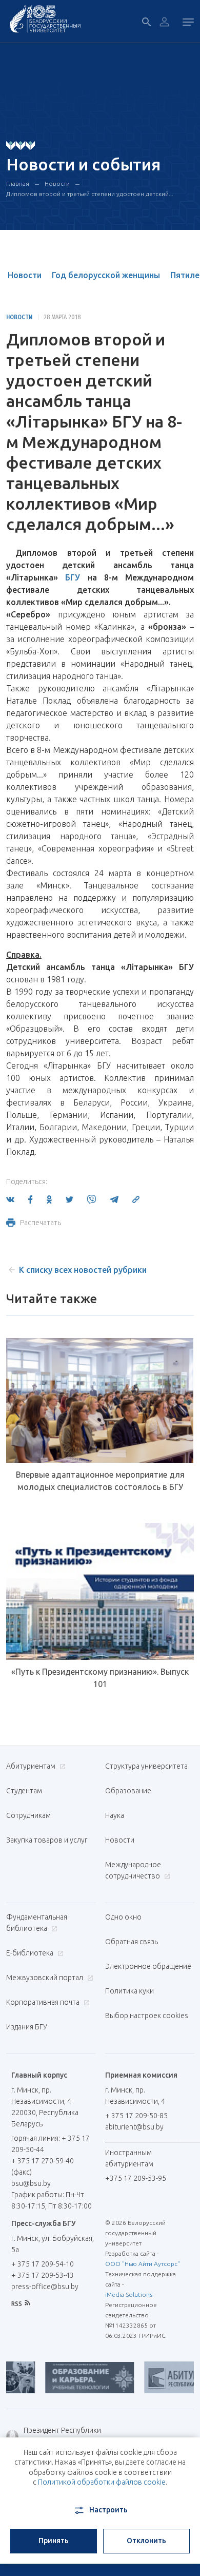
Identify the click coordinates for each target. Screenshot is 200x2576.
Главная (18, 183)
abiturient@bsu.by (134, 2127)
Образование (128, 1791)
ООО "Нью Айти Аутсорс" (143, 2264)
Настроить (108, 2510)
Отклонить (146, 2541)
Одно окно (123, 1917)
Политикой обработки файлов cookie (102, 2482)
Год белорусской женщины (106, 275)
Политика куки (129, 1991)
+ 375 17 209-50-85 (136, 2116)
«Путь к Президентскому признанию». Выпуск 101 (100, 1678)
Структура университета (146, 1766)
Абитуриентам (32, 1766)
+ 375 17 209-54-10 (43, 2264)
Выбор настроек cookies (147, 2016)
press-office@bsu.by (45, 2287)
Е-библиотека (31, 1953)
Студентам (24, 1791)
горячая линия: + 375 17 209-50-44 (51, 2144)
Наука (115, 1815)
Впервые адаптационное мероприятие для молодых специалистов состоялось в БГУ (100, 1481)
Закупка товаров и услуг (47, 1840)
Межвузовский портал (45, 1978)
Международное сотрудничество (133, 1870)
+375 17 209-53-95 (136, 2178)
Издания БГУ (27, 2027)
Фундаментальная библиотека (37, 1923)
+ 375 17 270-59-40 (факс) (43, 2166)
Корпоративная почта (44, 2002)
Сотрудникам (28, 1815)
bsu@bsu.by (31, 2183)
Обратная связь (132, 1942)
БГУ (73, 577)
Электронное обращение (148, 1966)
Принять (54, 2541)
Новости (57, 183)
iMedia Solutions (129, 2294)
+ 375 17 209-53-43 (43, 2275)
